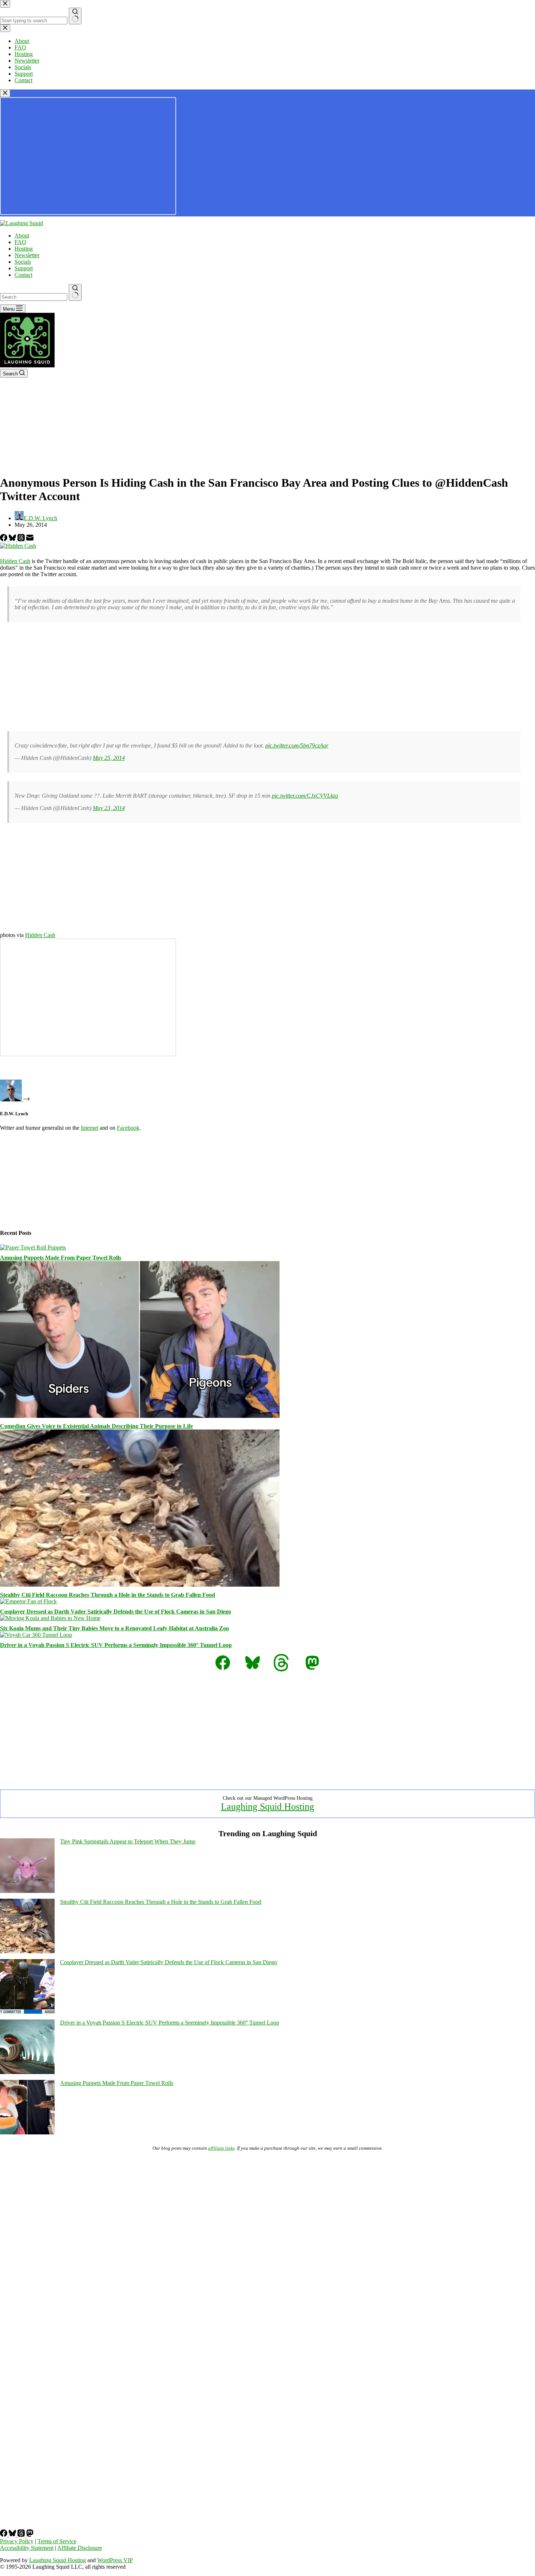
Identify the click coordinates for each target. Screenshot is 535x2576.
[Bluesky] (13, 539)
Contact (23, 275)
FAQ (20, 242)
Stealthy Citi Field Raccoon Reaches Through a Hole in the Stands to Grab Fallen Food (108, 1595)
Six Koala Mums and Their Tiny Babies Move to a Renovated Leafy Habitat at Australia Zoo (114, 1628)
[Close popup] (5, 93)
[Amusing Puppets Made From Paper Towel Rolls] (33, 1247)
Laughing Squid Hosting (267, 1807)
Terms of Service (57, 2541)
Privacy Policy (17, 2541)
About (22, 236)
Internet (90, 1128)
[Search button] (75, 292)
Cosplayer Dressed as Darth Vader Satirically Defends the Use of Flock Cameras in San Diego (116, 1612)
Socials (23, 262)
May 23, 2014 (109, 808)
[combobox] (34, 297)
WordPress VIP (115, 2560)
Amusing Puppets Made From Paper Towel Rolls (61, 1258)
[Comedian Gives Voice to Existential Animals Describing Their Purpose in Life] (140, 1416)
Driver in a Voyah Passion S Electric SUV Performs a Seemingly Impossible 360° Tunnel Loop (116, 1645)
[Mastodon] (30, 2535)
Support (24, 268)
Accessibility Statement (27, 2548)
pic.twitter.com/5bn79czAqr (297, 745)
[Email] (30, 539)
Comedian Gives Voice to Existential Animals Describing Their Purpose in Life (96, 1426)
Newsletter (27, 255)
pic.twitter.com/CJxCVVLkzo (305, 796)
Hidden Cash (15, 561)
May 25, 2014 (109, 758)
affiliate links (221, 2148)
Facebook (128, 1128)
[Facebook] (4, 539)
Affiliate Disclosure (80, 2548)
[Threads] (22, 539)
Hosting (24, 249)
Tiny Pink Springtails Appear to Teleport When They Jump (128, 1841)
